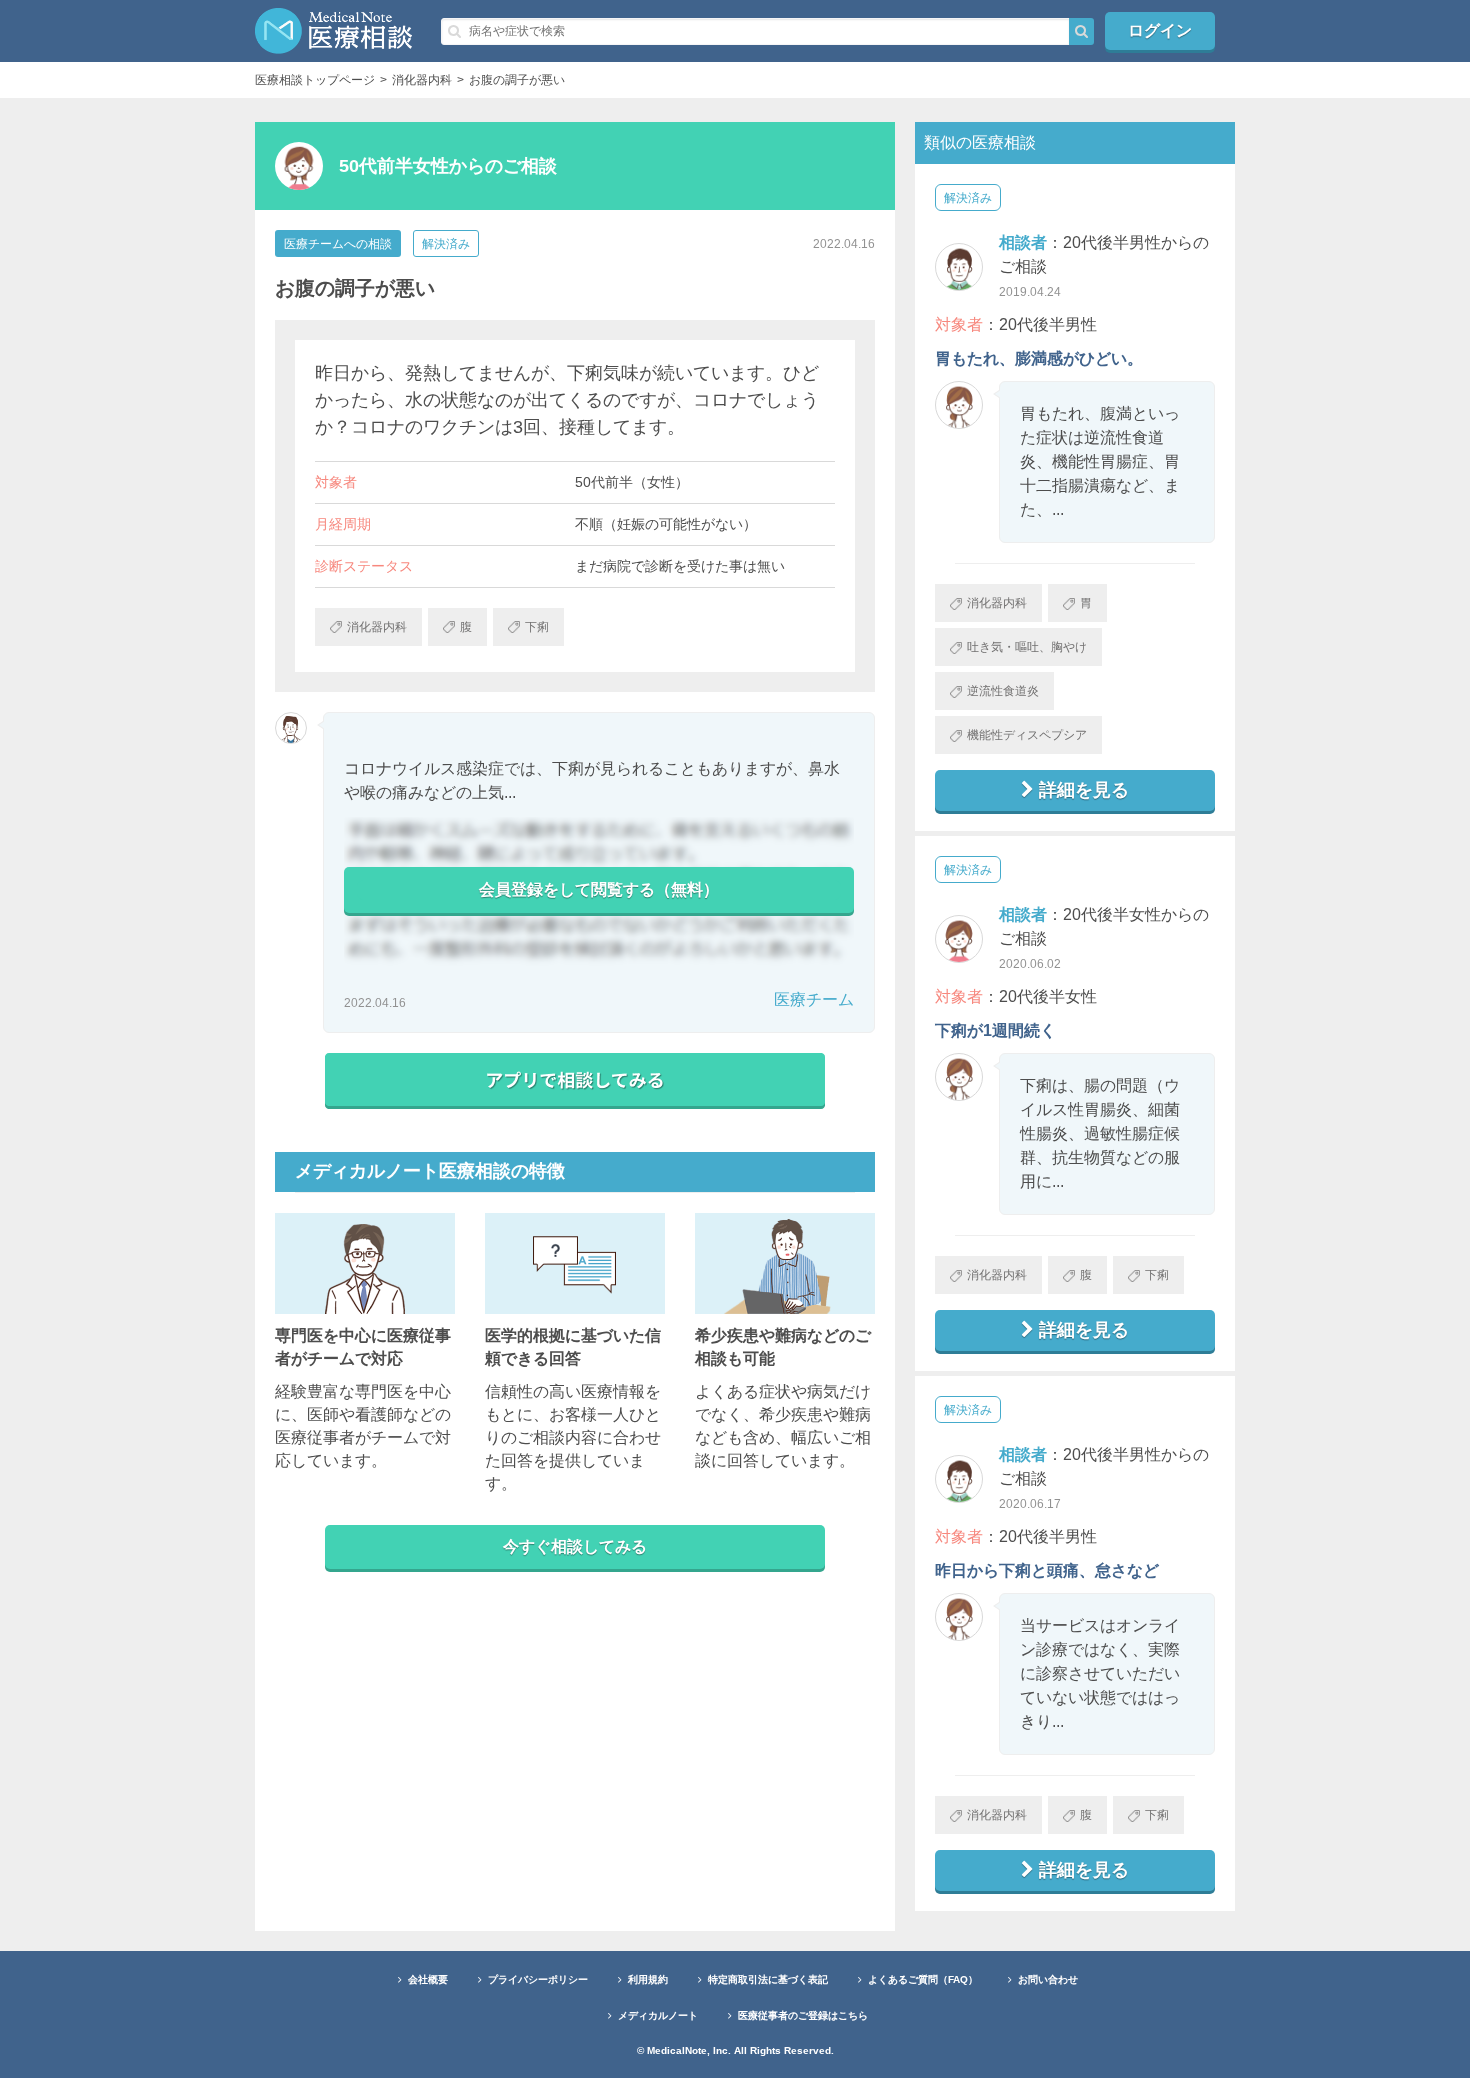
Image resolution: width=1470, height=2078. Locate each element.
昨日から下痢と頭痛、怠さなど (1047, 1570)
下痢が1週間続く (995, 1030)
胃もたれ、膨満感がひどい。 (1039, 358)
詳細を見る (1084, 790)
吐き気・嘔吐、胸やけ (1027, 647)
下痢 (1157, 1275)
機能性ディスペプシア (1027, 735)
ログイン (1160, 30)
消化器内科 (997, 603)
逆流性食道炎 (1003, 691)
